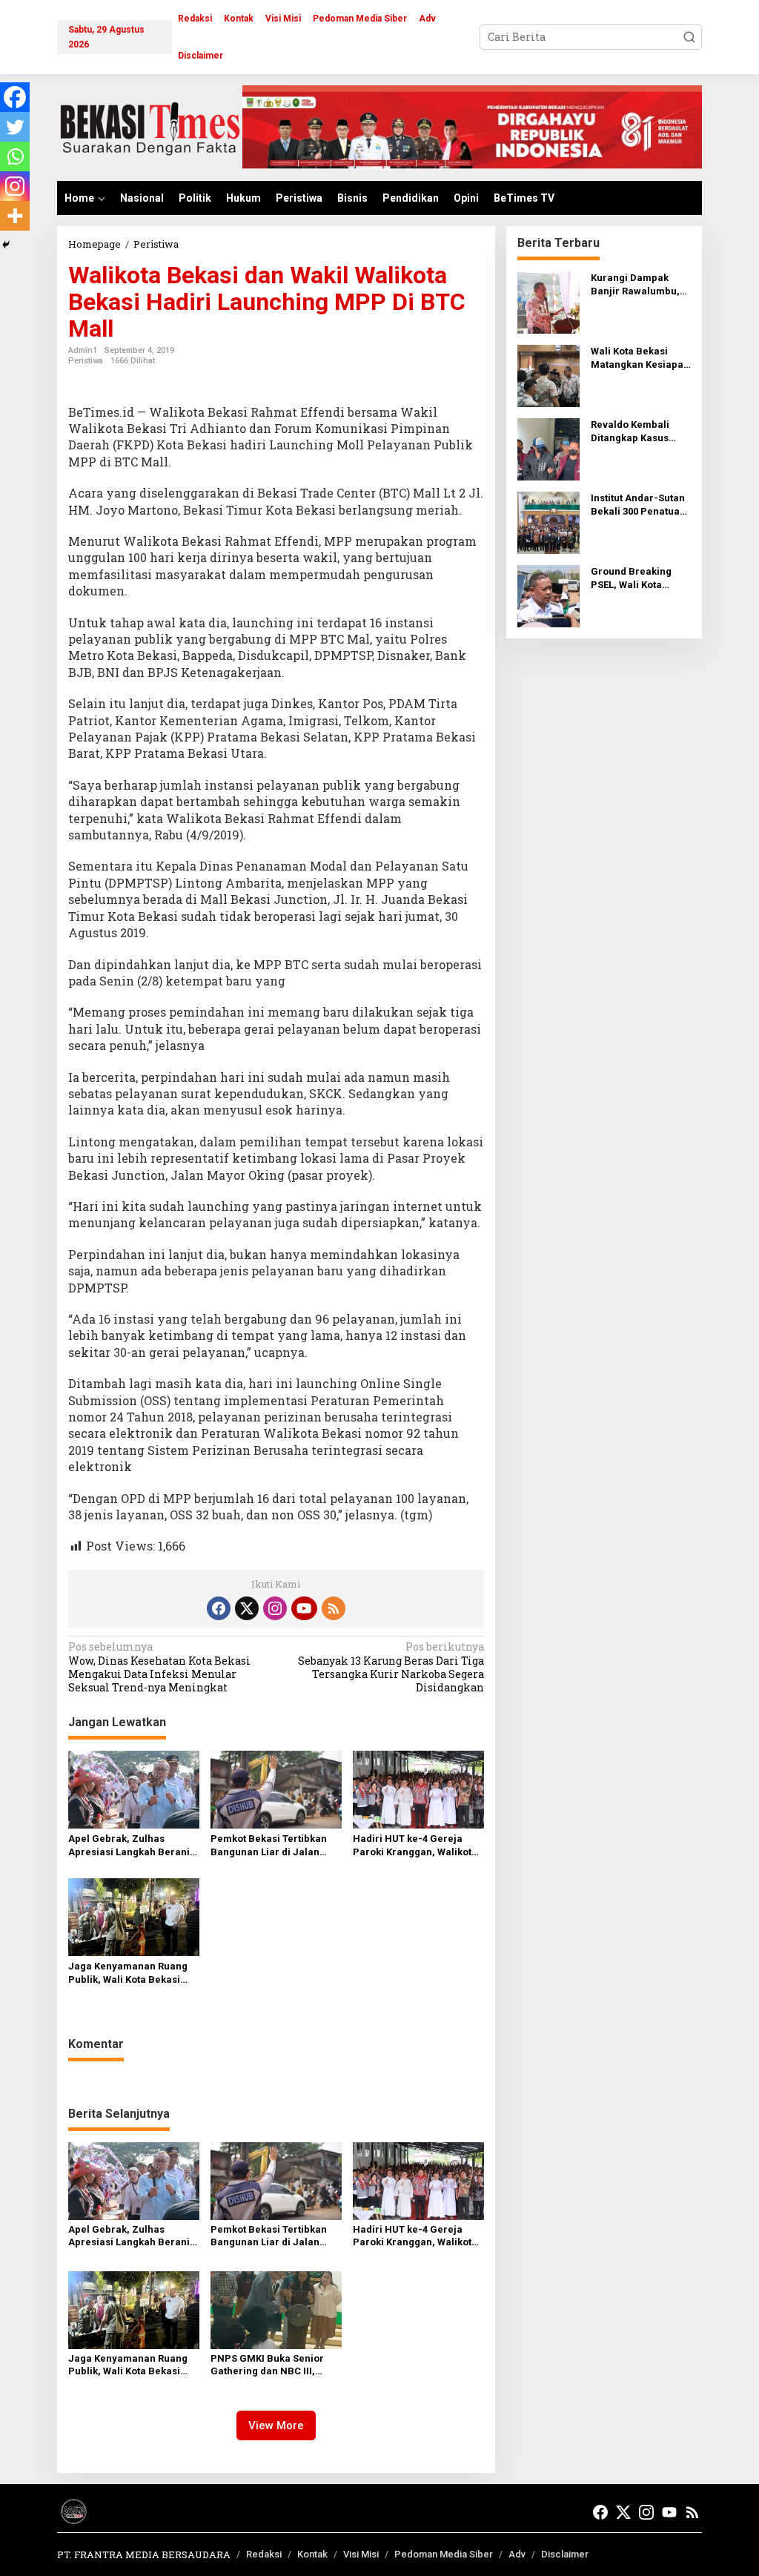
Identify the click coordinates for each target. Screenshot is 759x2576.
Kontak (312, 2554)
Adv (517, 2554)
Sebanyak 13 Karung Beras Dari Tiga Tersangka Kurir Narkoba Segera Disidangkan (391, 1667)
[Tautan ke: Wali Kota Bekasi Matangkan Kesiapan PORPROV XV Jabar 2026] (548, 374)
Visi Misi (361, 2554)
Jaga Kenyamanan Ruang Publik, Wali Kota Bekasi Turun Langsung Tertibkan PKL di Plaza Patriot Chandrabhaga (130, 1974)
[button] (689, 37)
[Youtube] (304, 1608)
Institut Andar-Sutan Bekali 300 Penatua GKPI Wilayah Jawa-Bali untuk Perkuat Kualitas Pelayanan (638, 505)
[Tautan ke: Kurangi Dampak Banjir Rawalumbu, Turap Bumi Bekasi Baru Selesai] (548, 301)
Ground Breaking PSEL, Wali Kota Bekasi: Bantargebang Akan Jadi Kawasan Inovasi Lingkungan (637, 579)
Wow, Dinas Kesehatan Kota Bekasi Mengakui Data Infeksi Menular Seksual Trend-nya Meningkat (159, 1667)
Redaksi (264, 2554)
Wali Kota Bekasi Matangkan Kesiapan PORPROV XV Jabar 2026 (640, 359)
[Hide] (6, 245)
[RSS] (334, 1608)
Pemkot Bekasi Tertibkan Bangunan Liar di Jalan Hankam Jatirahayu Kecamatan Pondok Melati (272, 1846)
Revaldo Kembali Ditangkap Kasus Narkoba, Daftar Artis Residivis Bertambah (641, 432)
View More (276, 2425)
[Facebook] (15, 97)
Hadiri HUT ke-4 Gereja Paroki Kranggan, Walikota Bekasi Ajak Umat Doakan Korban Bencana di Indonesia (415, 1846)
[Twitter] (15, 127)
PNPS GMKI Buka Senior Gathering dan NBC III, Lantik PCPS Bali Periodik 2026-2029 (270, 2365)
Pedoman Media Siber (444, 2554)
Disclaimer (565, 2554)
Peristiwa (86, 361)
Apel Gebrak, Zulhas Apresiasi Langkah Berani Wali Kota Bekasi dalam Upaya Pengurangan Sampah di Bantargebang (129, 1846)
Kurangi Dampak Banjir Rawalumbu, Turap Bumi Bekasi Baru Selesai (635, 285)
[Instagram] (15, 186)
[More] (15, 216)
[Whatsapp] (15, 156)
